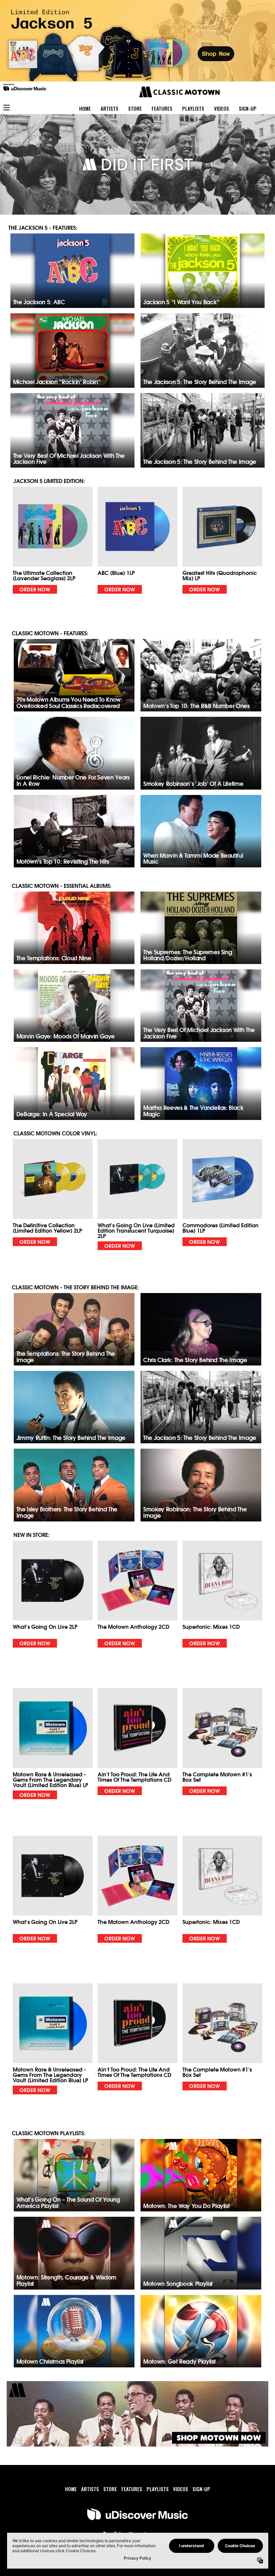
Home (85, 108)
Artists (109, 108)
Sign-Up (248, 108)
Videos (222, 108)
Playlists (193, 108)
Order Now (35, 589)
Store (135, 108)
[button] (53, 540)
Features (162, 108)
